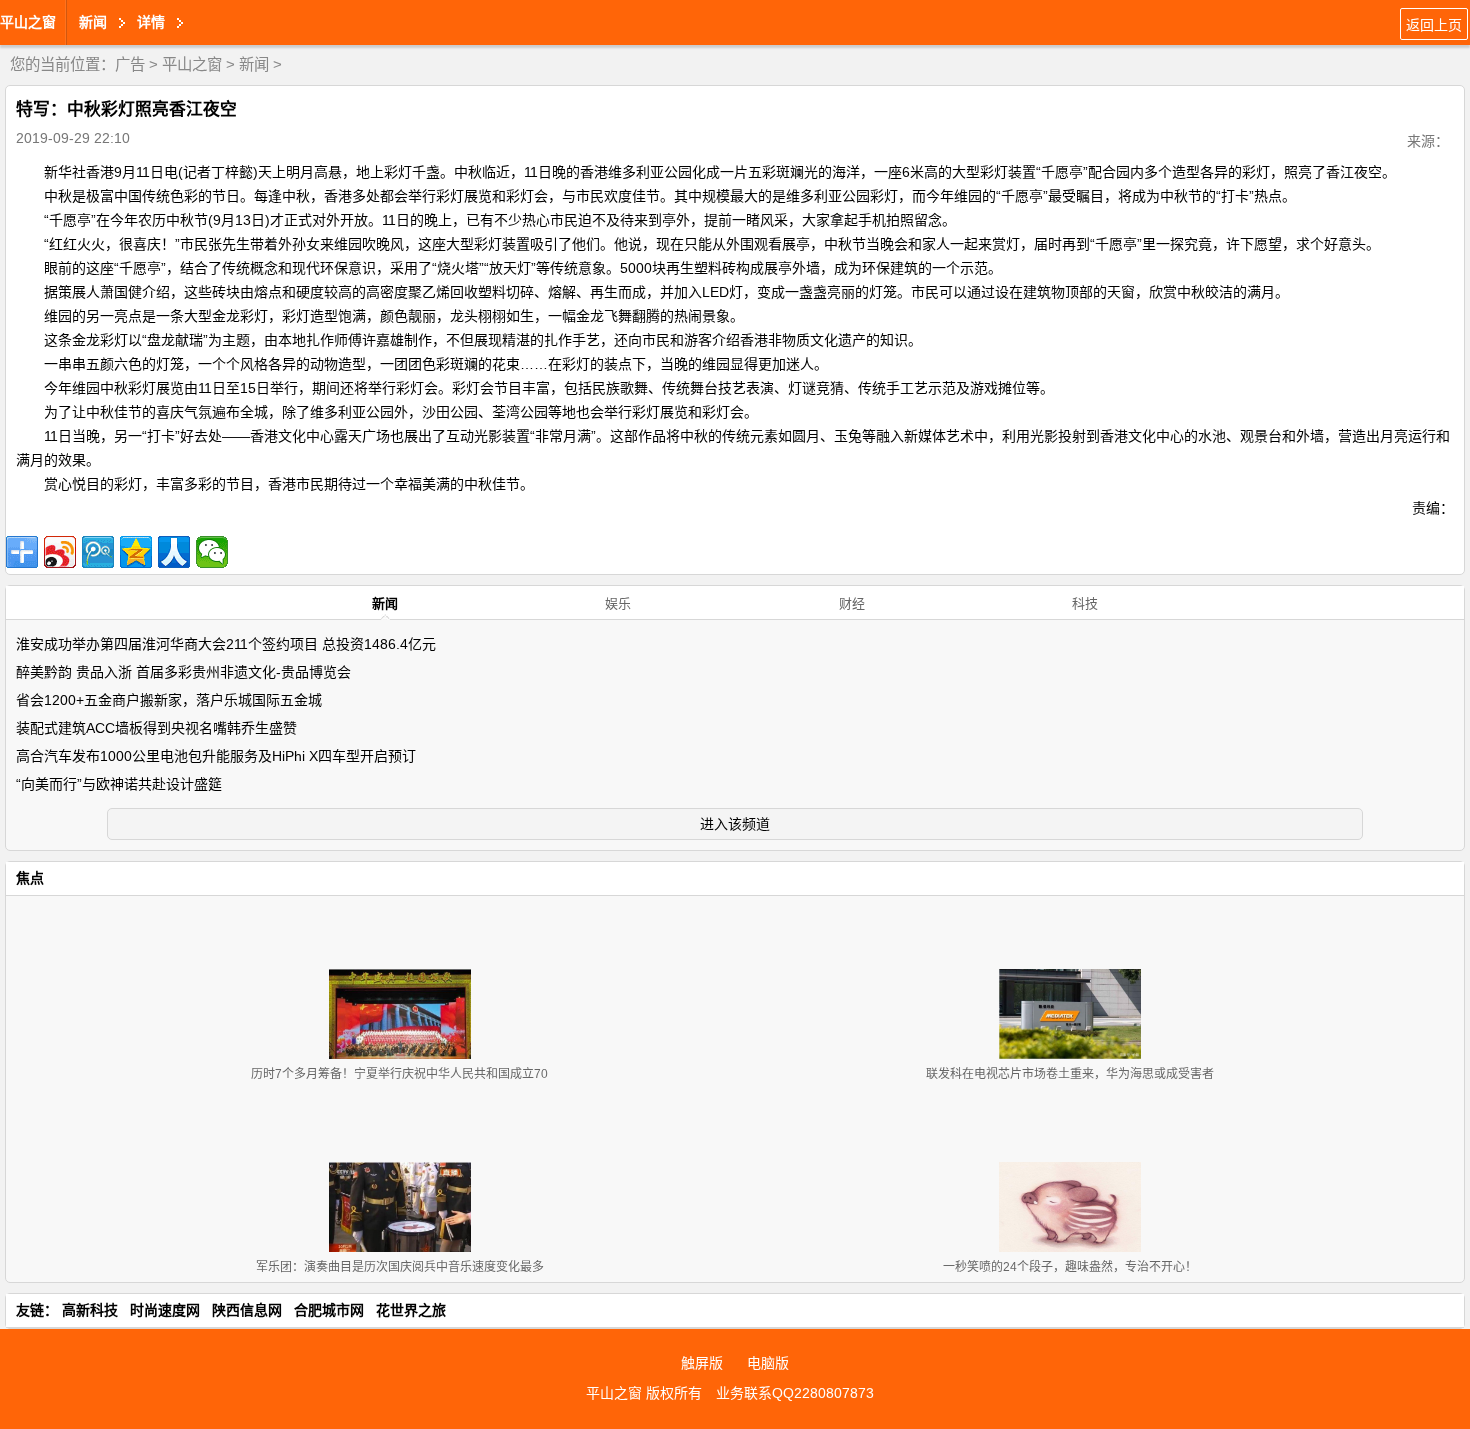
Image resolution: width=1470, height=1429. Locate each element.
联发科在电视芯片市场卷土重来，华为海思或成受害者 (1070, 1074)
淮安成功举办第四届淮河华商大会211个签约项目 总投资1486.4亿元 (226, 644)
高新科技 (90, 1310)
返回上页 (1434, 25)
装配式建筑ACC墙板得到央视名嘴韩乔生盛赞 (156, 728)
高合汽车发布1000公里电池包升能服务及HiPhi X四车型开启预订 (216, 756)
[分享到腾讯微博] (98, 552)
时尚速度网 (165, 1310)
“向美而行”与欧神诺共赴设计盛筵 (119, 784)
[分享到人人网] (174, 552)
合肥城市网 (329, 1310)
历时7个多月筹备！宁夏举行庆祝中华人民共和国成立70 (399, 1074)
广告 (130, 64)
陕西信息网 (247, 1310)
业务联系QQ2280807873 (795, 1393)
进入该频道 (735, 824)
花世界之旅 (411, 1310)
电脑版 (768, 1363)
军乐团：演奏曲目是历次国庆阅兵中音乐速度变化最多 (400, 1267)
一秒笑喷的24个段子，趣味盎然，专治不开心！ (1070, 1267)
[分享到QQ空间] (136, 552)
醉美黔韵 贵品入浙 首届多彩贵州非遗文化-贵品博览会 (183, 672)
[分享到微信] (212, 552)
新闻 (254, 64)
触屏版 (702, 1363)
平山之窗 (28, 22)
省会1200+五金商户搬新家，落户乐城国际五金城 (169, 700)
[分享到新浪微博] (60, 552)
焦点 (30, 878)
